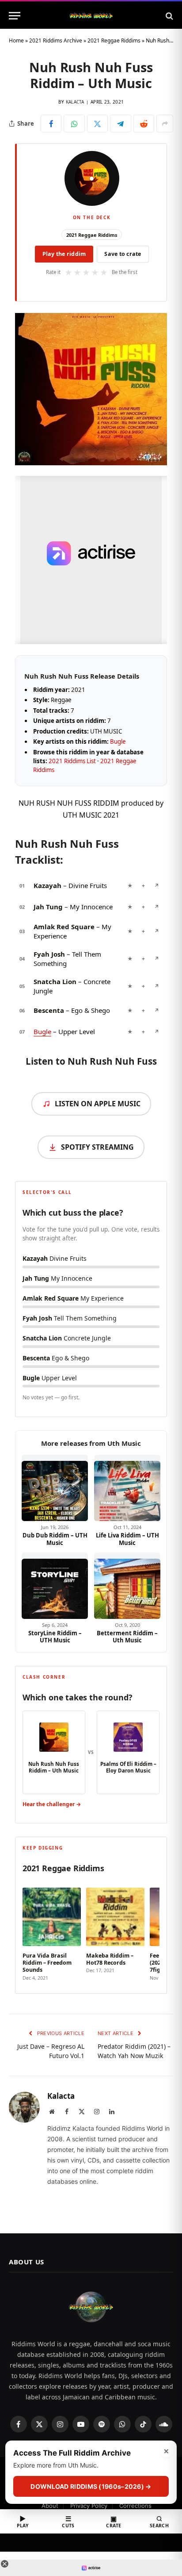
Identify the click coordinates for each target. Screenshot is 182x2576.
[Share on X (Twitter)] (97, 124)
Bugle (118, 742)
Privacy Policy (89, 2506)
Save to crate (123, 254)
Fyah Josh (49, 954)
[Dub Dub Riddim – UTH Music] (55, 1488)
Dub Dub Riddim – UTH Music (55, 1539)
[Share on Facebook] (51, 124)
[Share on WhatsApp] (74, 124)
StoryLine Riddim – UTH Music (55, 1637)
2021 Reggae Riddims (114, 41)
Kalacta (75, 102)
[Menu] (15, 16)
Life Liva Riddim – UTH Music (127, 1539)
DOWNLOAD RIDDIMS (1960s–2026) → (91, 2486)
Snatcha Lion (55, 981)
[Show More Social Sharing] (165, 124)
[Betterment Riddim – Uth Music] (127, 1586)
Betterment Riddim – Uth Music (127, 1637)
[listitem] (52, 1931)
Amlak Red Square (64, 927)
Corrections (135, 2506)
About (50, 2506)
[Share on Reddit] (144, 124)
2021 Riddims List (72, 761)
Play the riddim (64, 254)
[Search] (169, 16)
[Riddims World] (91, 16)
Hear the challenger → (52, 1804)
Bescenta (49, 1010)
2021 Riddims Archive (56, 41)
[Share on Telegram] (120, 124)
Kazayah (47, 885)
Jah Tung (48, 907)
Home (16, 41)
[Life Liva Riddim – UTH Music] (127, 1488)
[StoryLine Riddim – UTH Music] (55, 1586)
